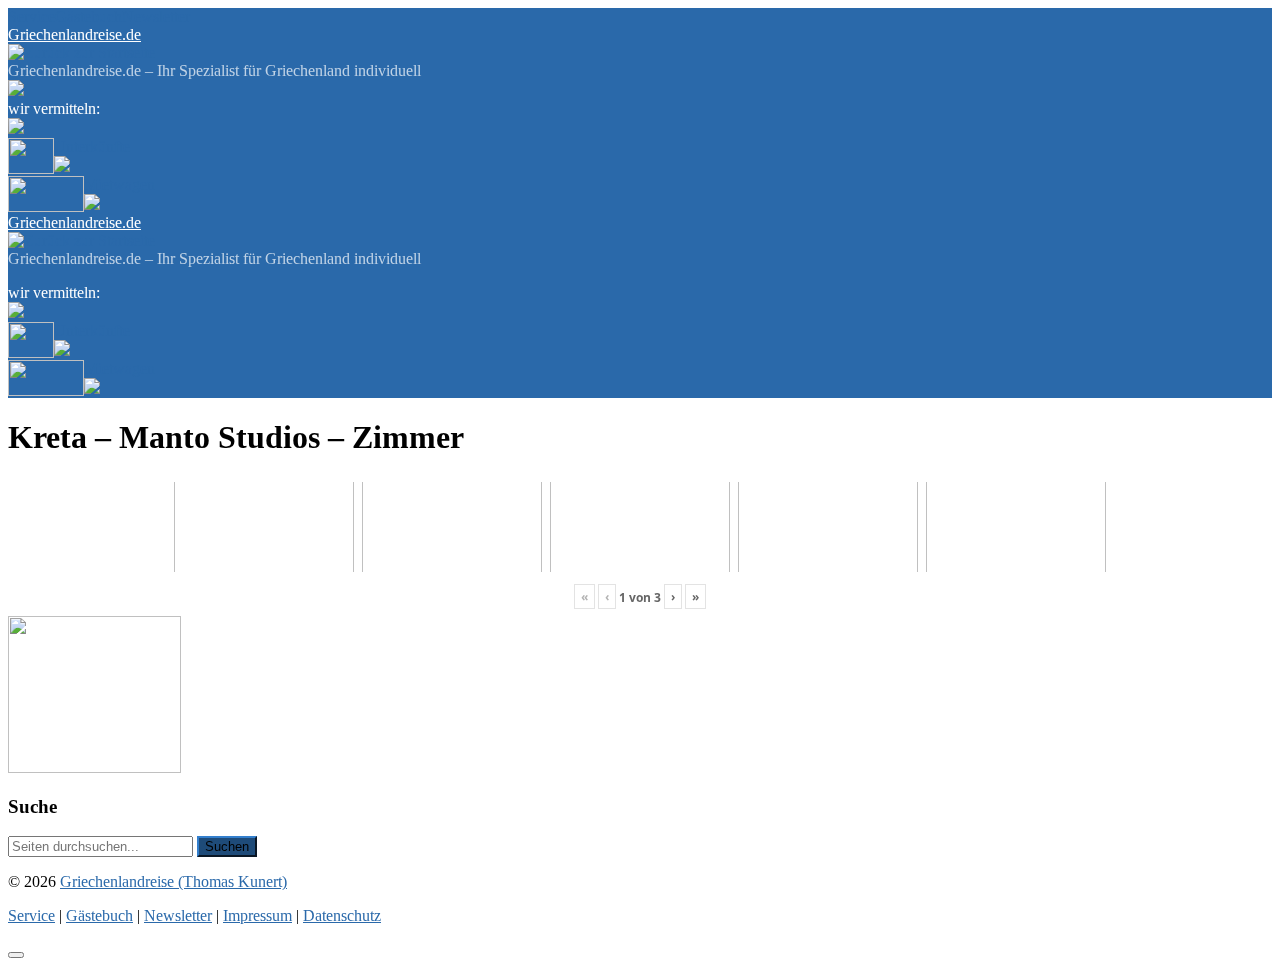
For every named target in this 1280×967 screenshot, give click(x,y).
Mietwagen (119, 184)
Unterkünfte (92, 146)
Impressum (257, 915)
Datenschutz (342, 915)
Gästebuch (88, 16)
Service (31, 16)
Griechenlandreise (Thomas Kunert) (173, 881)
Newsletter (156, 16)
